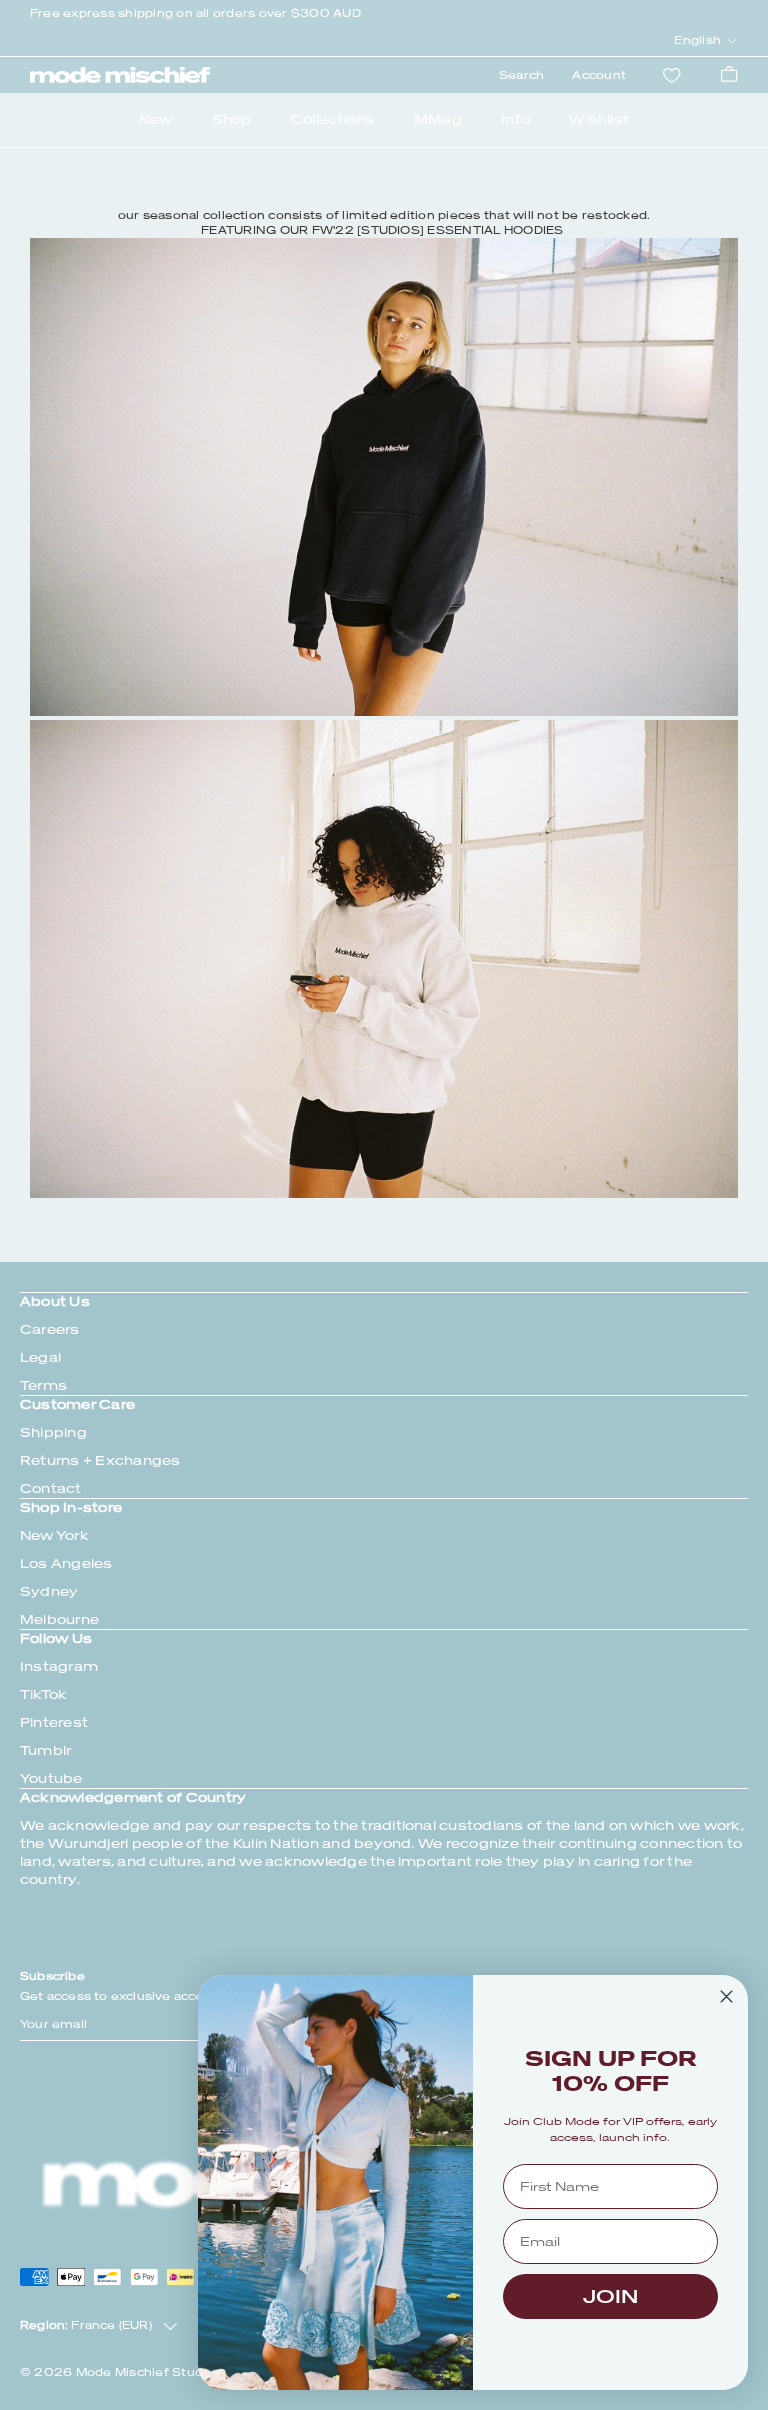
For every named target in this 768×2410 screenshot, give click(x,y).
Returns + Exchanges (100, 1460)
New (156, 119)
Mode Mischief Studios (149, 2372)
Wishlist (599, 119)
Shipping (53, 1432)
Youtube (51, 1778)
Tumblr (45, 1750)
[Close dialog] (726, 1996)
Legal (40, 1357)
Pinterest (54, 1722)
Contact (51, 1488)
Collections (333, 119)
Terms (43, 1385)
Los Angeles (66, 1563)
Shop (232, 119)
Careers (50, 1329)
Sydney (49, 1591)
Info (515, 119)
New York (54, 1535)
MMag (438, 119)
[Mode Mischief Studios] (120, 75)
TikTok (43, 1694)
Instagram (59, 1666)
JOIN (610, 2296)
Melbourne (59, 1619)
